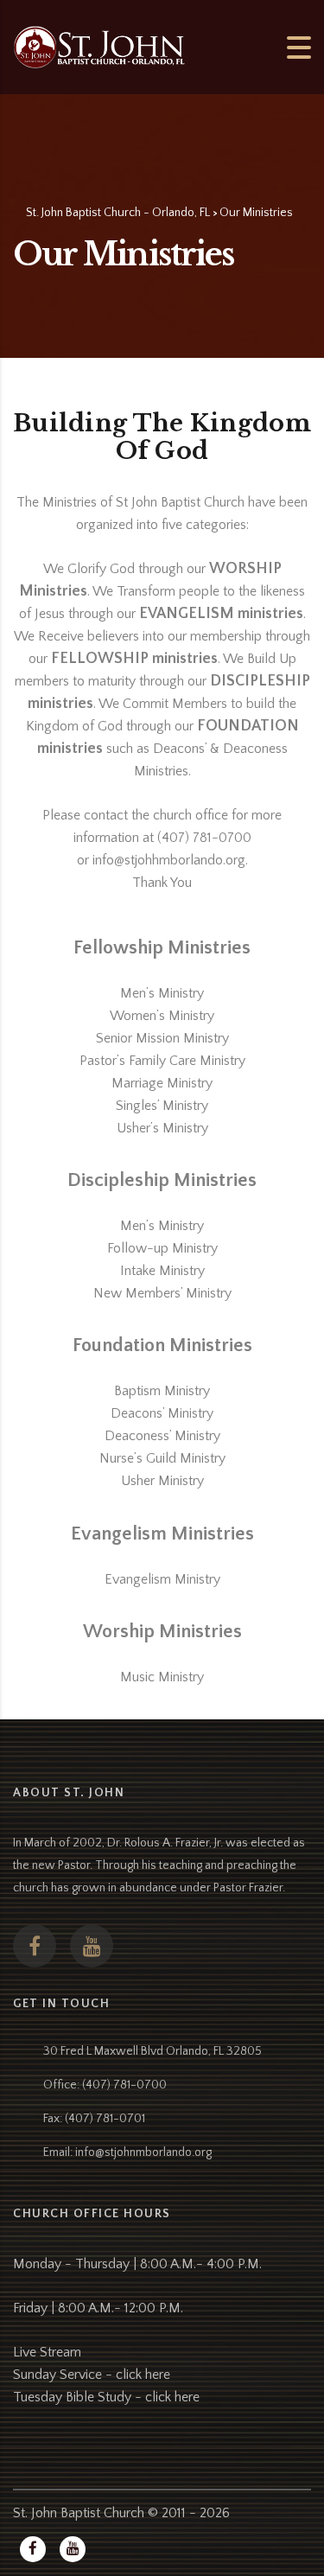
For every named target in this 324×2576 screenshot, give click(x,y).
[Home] (99, 46)
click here (143, 2375)
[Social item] (35, 1946)
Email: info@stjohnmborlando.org (127, 2152)
